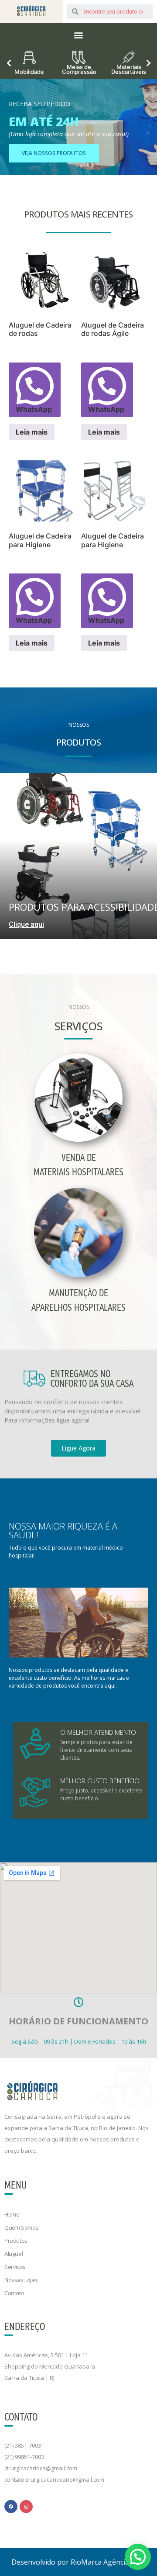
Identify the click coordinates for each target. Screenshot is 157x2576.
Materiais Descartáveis (129, 69)
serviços (15, 2267)
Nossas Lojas (21, 2280)
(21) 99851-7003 (24, 2457)
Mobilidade (29, 71)
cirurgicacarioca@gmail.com (41, 2468)
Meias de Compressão (79, 69)
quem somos (21, 2227)
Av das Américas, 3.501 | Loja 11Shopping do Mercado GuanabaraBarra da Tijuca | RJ (50, 2366)
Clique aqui (26, 924)
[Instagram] (26, 2507)
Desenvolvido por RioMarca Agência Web (78, 2562)
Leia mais (32, 432)
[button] (79, 35)
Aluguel (14, 2254)
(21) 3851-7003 (23, 2445)
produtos (16, 2241)
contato (14, 2293)
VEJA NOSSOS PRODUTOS (54, 153)
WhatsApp (34, 409)
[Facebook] (11, 2507)
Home (12, 2214)
